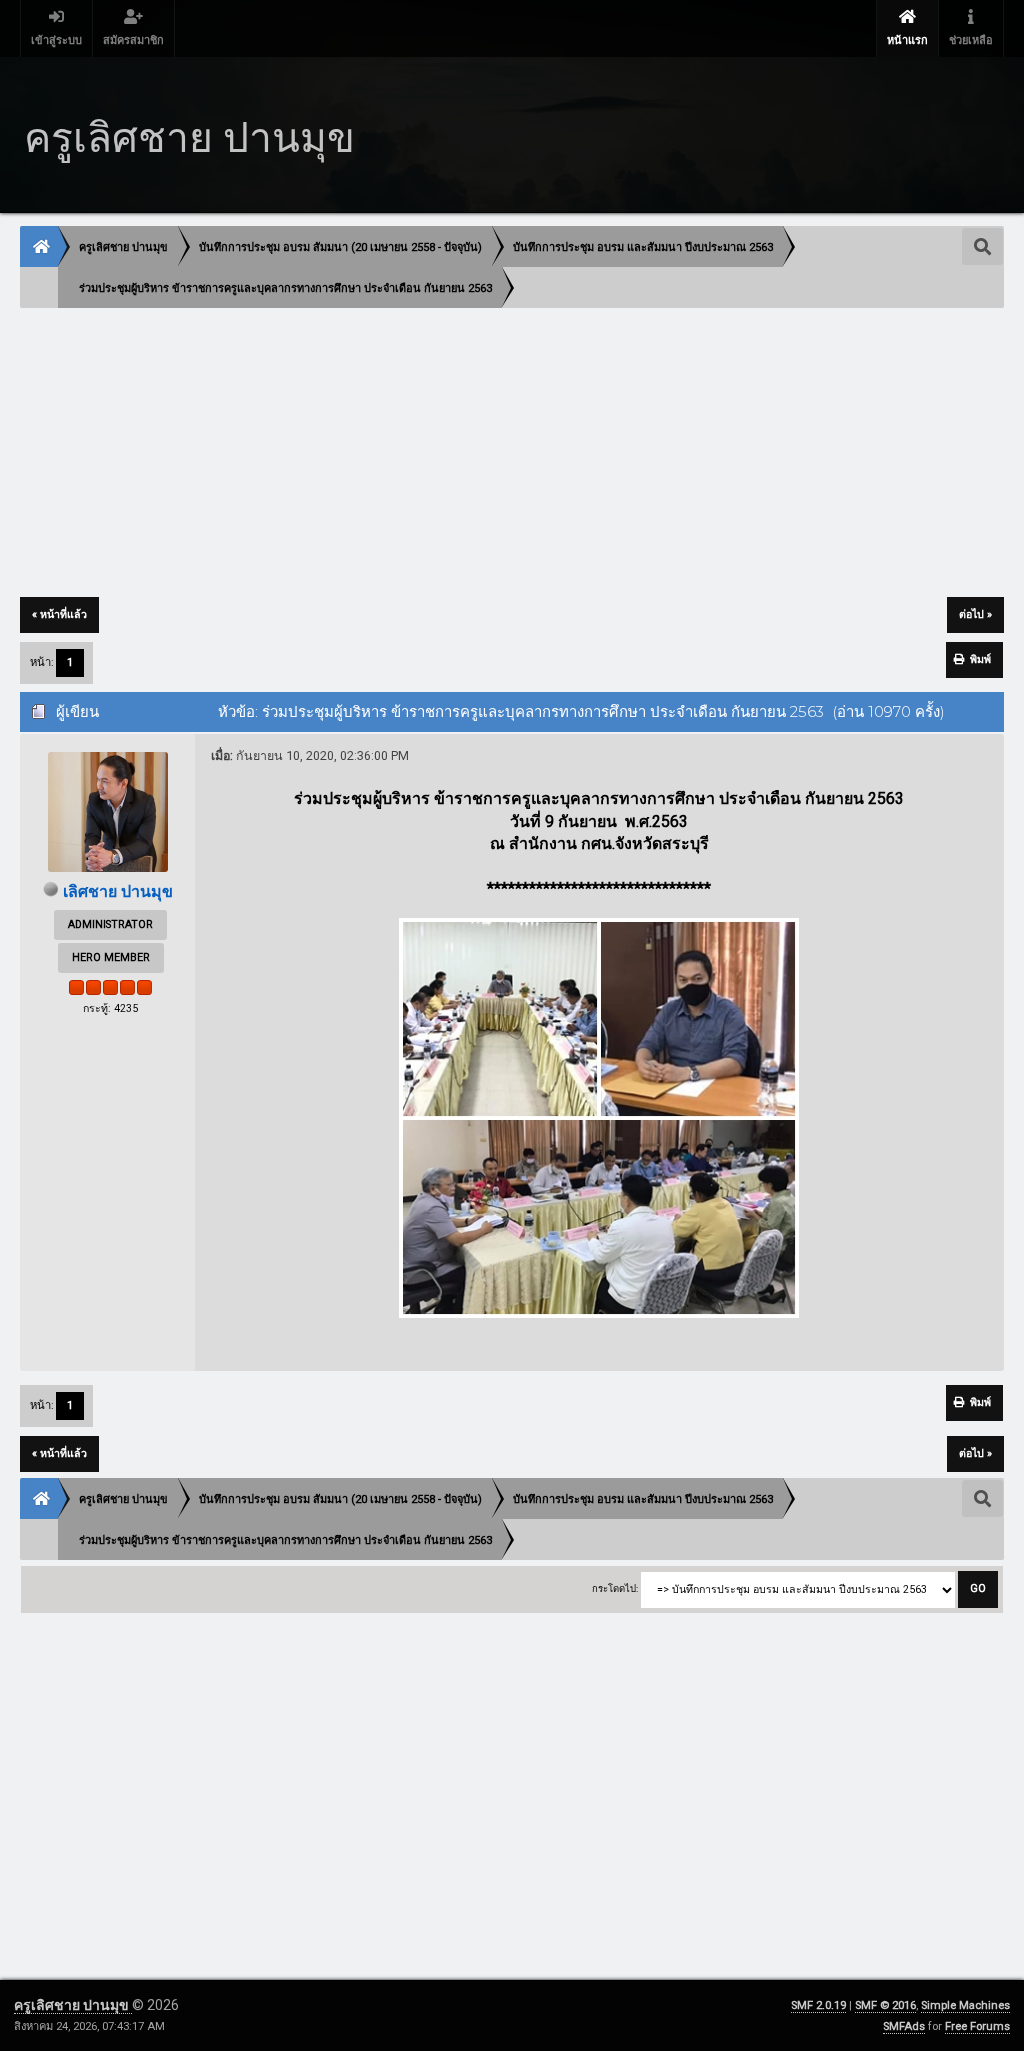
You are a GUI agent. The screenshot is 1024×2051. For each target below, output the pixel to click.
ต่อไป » (975, 614)
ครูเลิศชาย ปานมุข (73, 2005)
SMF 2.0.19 (818, 2005)
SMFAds (904, 2026)
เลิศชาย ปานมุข (118, 891)
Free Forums (977, 2026)
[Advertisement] (511, 454)
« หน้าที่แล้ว (59, 614)
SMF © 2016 (885, 2005)
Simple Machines (965, 2005)
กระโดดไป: (615, 1588)
